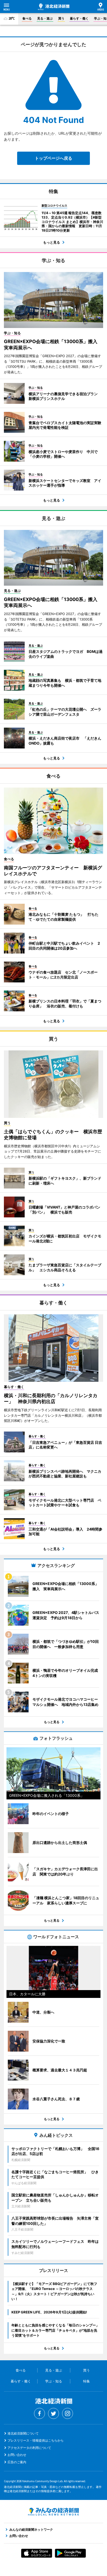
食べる (27, 18)
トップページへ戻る (53, 158)
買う (61, 18)
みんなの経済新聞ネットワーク (53, 2512)
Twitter (53, 2413)
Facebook (39, 2413)
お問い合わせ (17, 2455)
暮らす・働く (79, 18)
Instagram (68, 2413)
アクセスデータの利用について (29, 2448)
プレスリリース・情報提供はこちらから (36, 2440)
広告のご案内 (17, 2462)
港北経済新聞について (23, 2433)
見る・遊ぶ (45, 18)
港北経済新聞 (54, 7)
